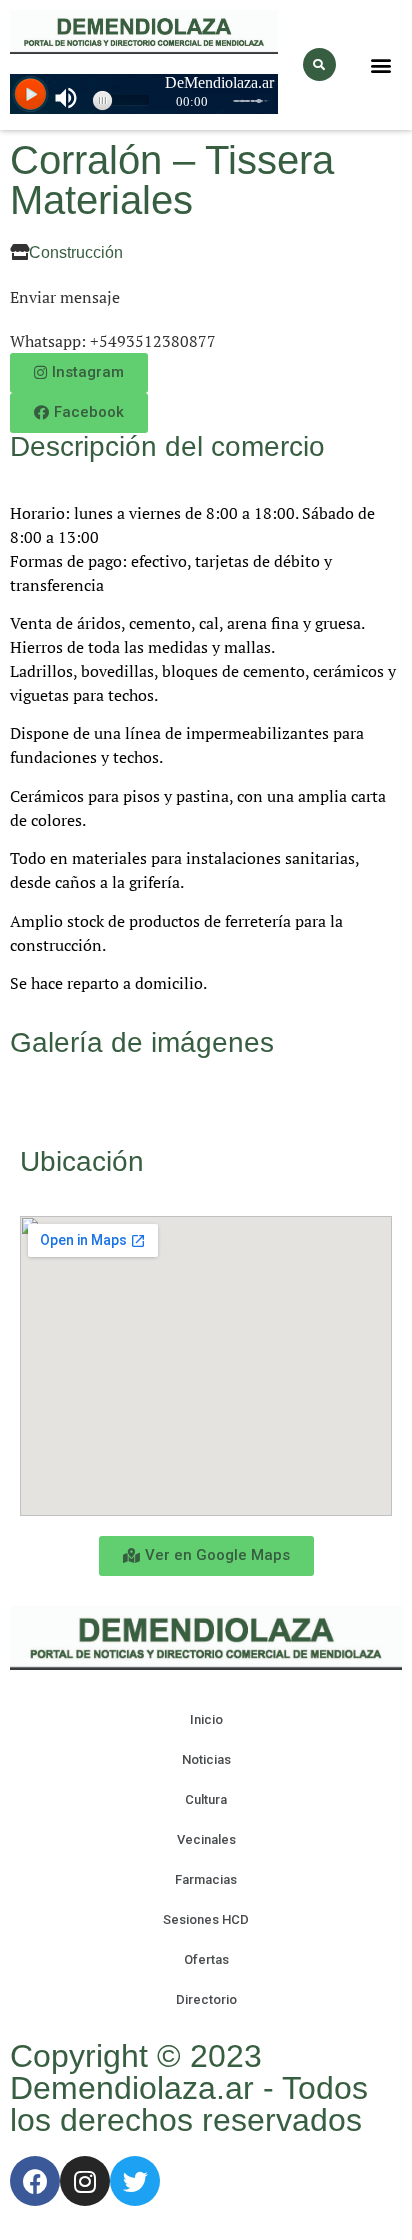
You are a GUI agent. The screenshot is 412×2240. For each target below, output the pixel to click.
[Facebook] (35, 2181)
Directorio (206, 1999)
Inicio (206, 1719)
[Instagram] (85, 2181)
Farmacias (206, 1879)
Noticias (206, 1759)
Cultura (206, 1799)
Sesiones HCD (206, 1919)
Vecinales (206, 1839)
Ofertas (206, 1959)
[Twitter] (135, 2181)
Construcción (76, 252)
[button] (381, 64)
